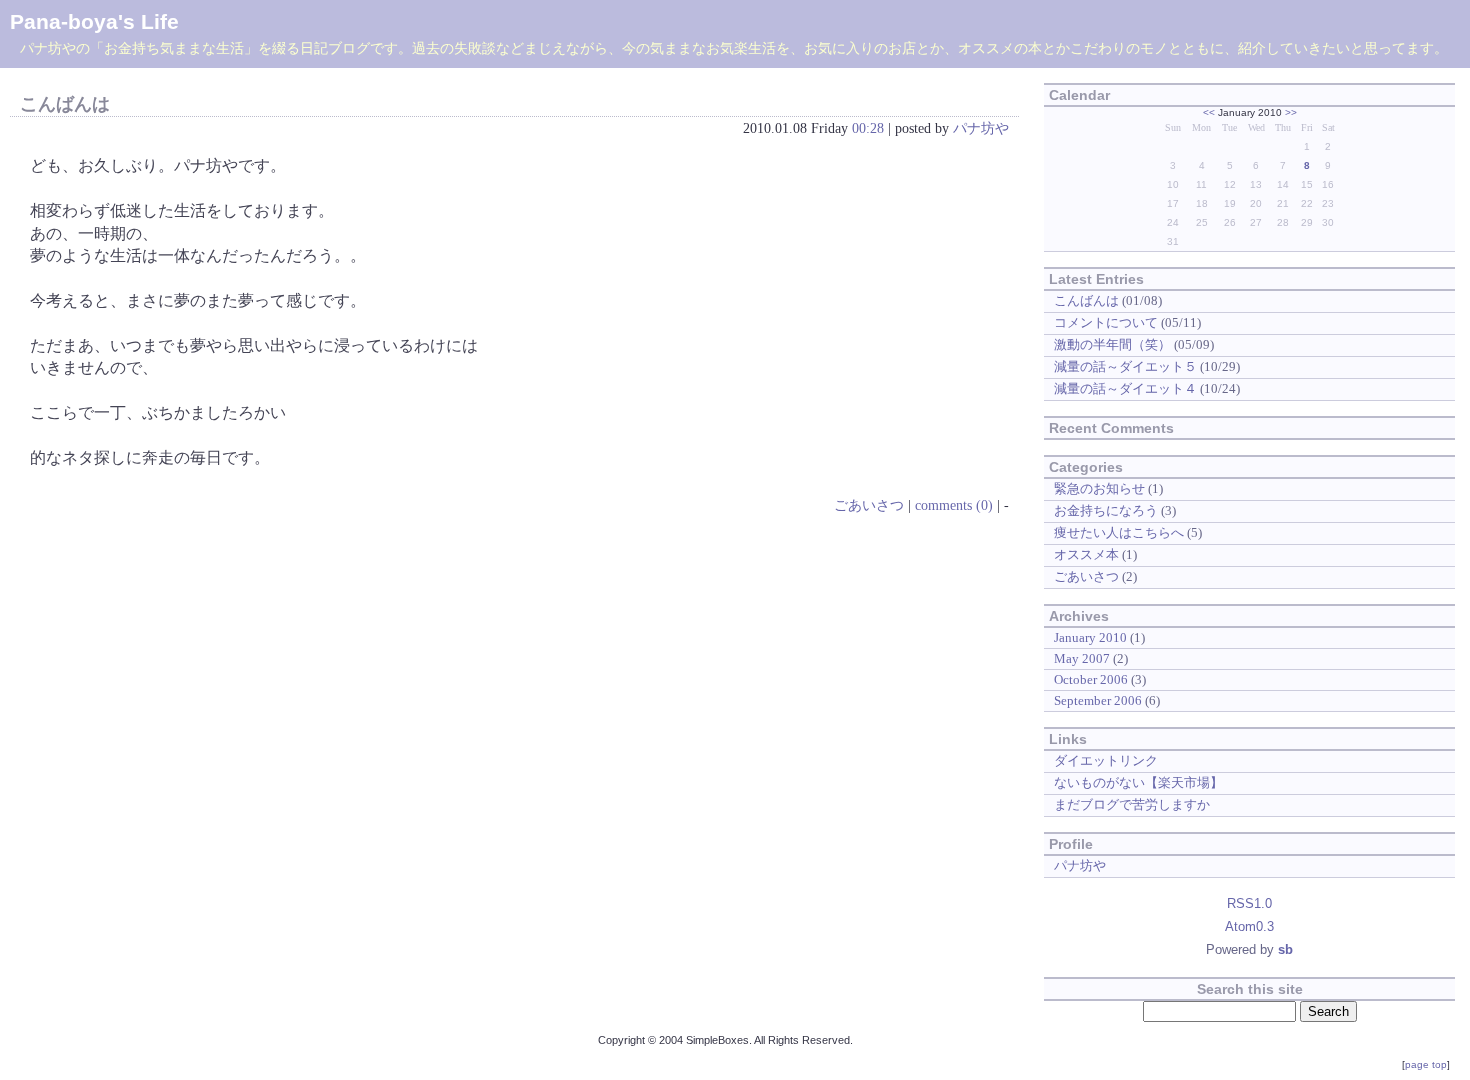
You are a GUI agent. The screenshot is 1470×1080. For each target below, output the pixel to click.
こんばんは (65, 104)
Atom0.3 (1249, 926)
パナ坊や (981, 128)
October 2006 (1091, 679)
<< (1209, 112)
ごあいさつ (869, 505)
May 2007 (1082, 658)
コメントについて (1106, 322)
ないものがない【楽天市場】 (1138, 782)
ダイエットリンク (1106, 760)
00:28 (868, 128)
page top (1426, 1064)
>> (1291, 112)
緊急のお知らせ (1099, 488)
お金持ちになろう (1106, 510)
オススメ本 (1086, 554)
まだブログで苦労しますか (1132, 804)
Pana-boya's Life (94, 21)
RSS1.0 (1249, 903)
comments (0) (954, 505)
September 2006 (1098, 700)
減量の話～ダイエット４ (1125, 388)
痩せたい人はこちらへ (1119, 532)
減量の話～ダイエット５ (1125, 366)
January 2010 (1090, 637)
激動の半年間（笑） (1112, 344)
